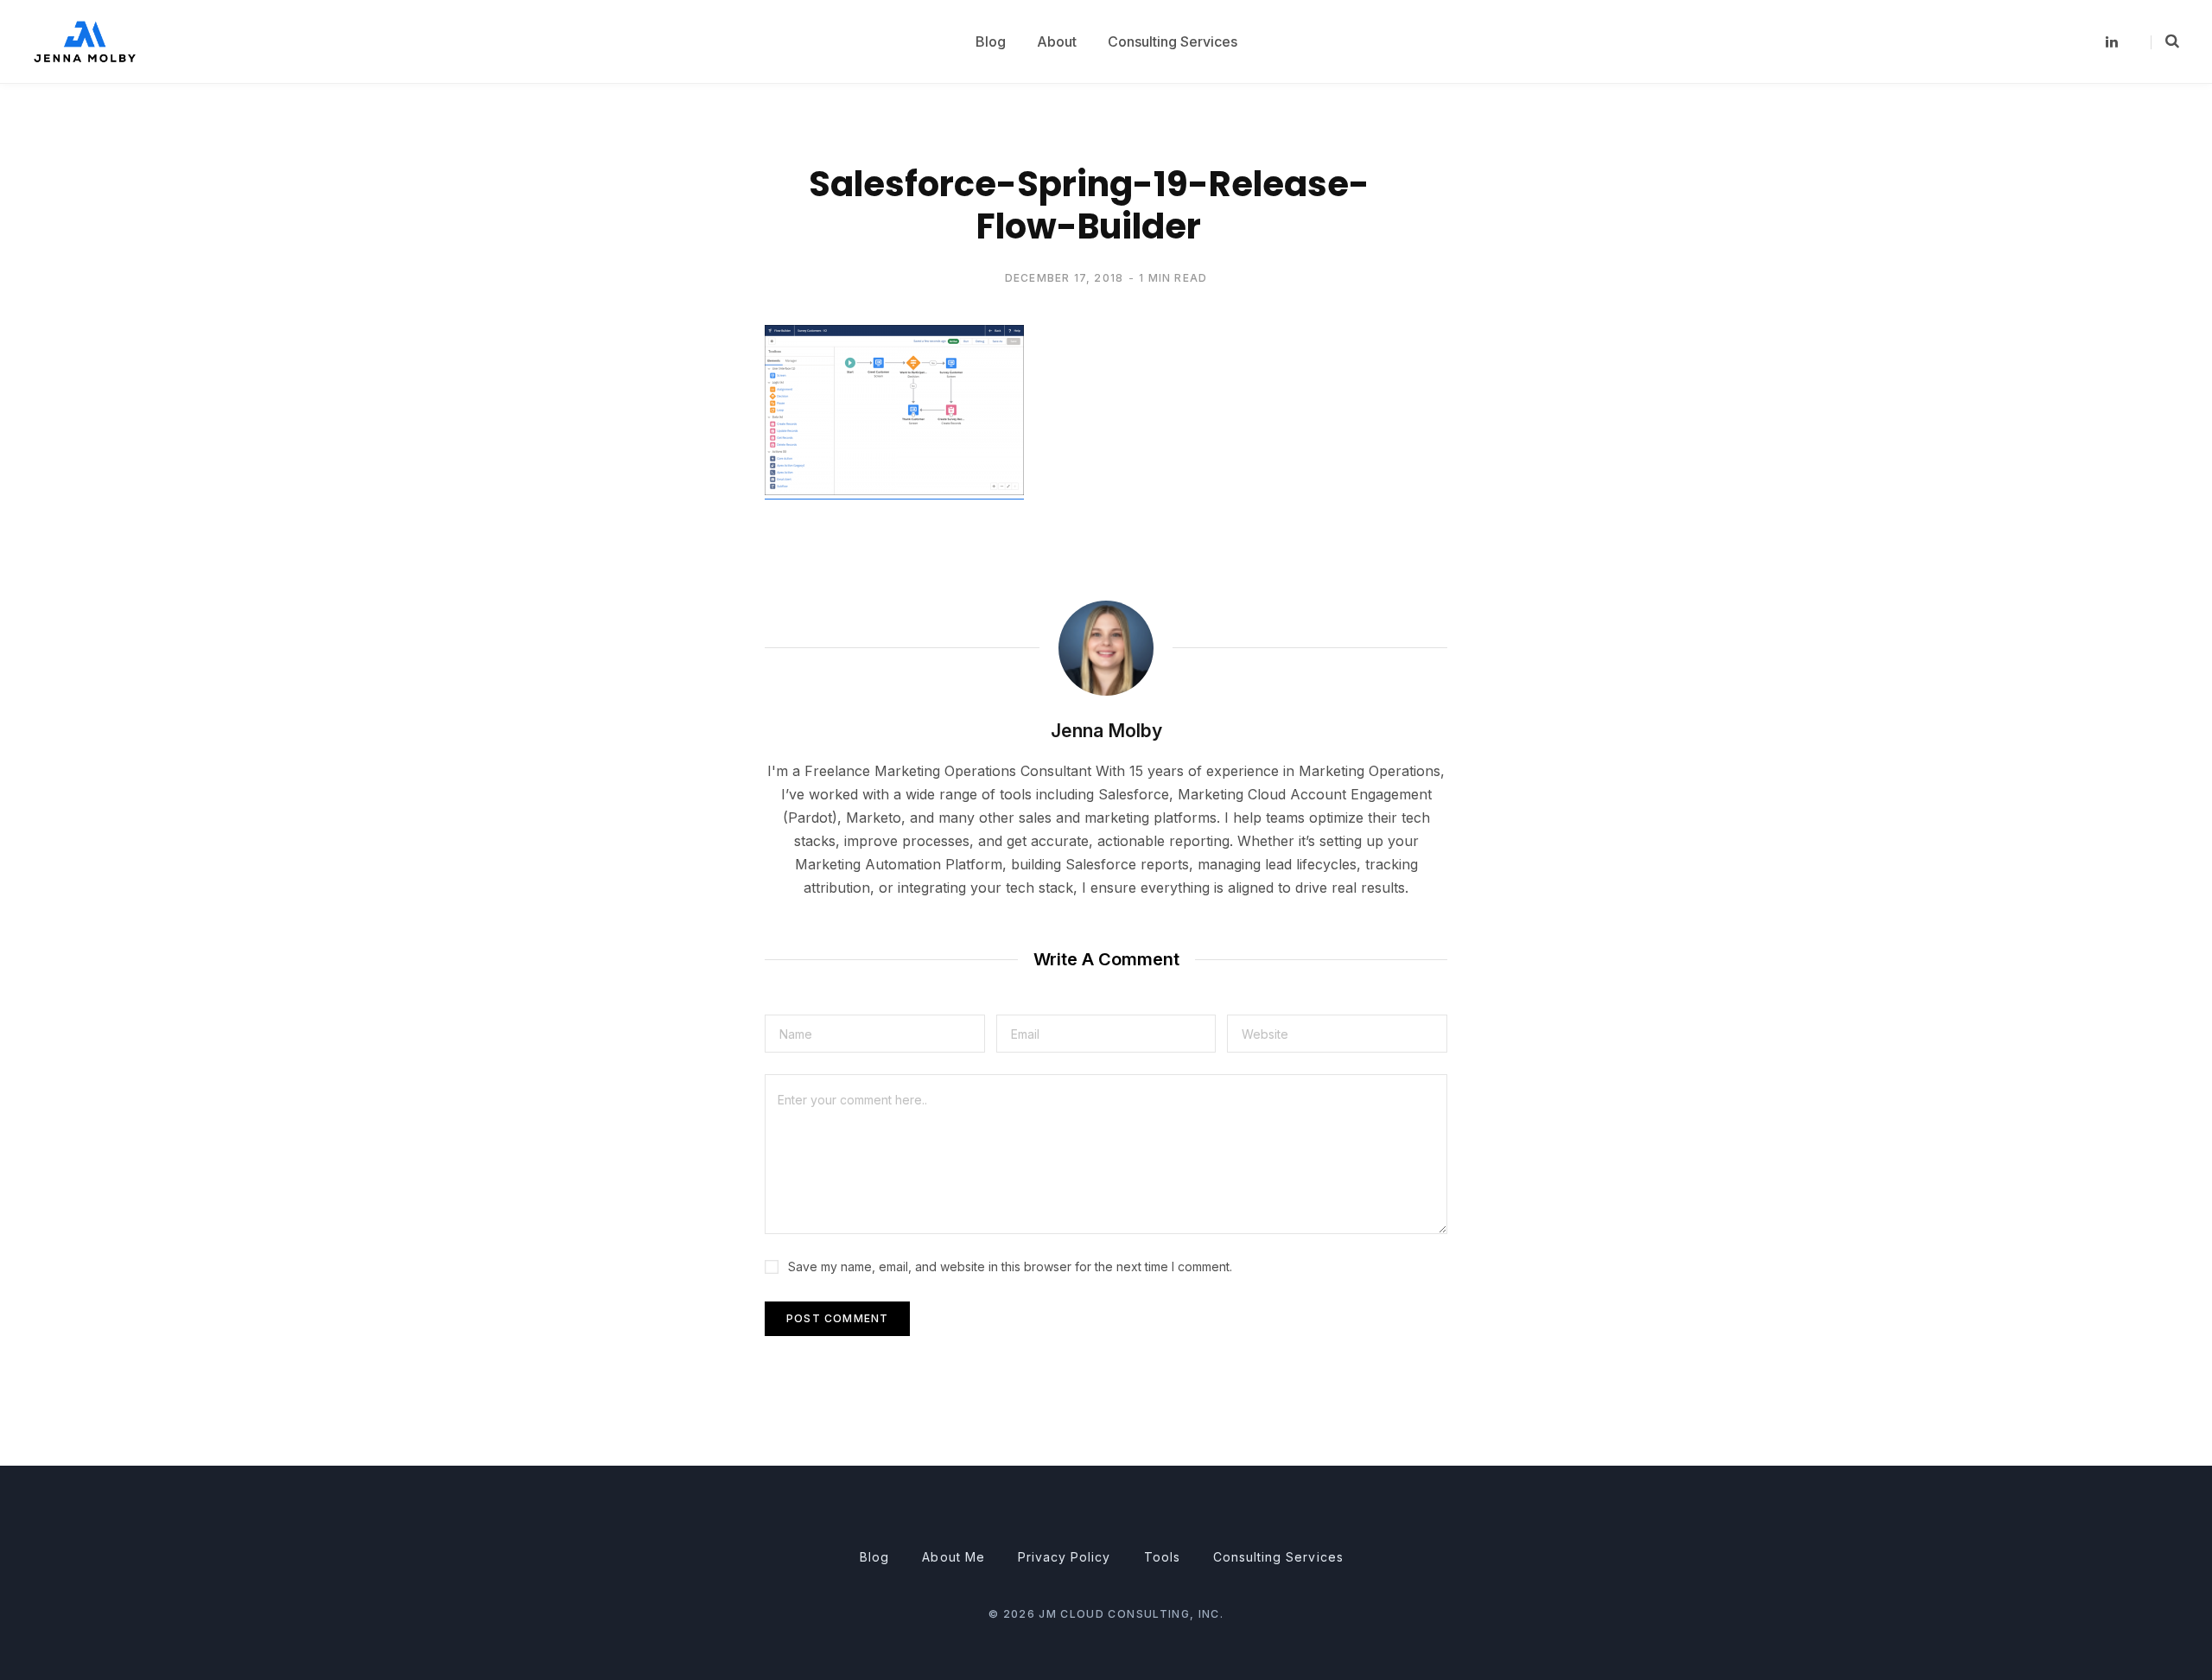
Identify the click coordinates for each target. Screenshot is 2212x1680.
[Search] (2165, 41)
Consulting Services (1278, 1557)
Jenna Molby (1106, 731)
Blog (874, 1557)
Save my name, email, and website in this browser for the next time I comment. (1010, 1266)
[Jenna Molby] (85, 41)
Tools (1162, 1557)
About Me (953, 1557)
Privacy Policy (1065, 1557)
